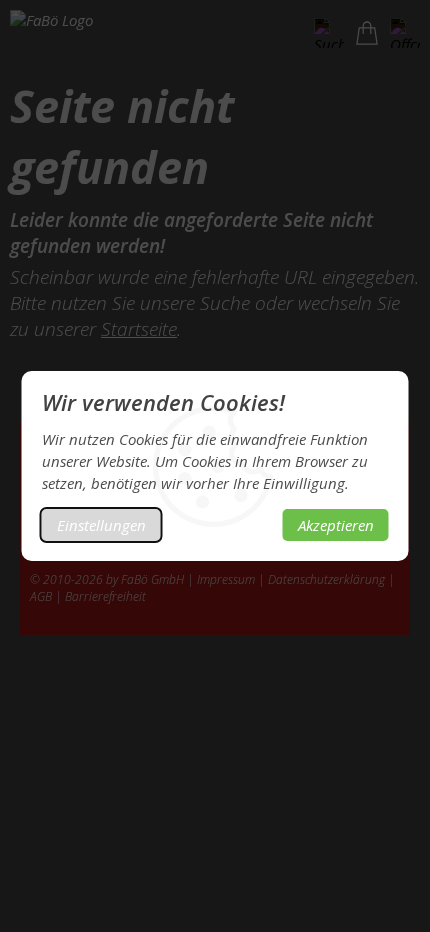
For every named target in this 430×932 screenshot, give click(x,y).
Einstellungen (101, 525)
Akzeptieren (336, 525)
